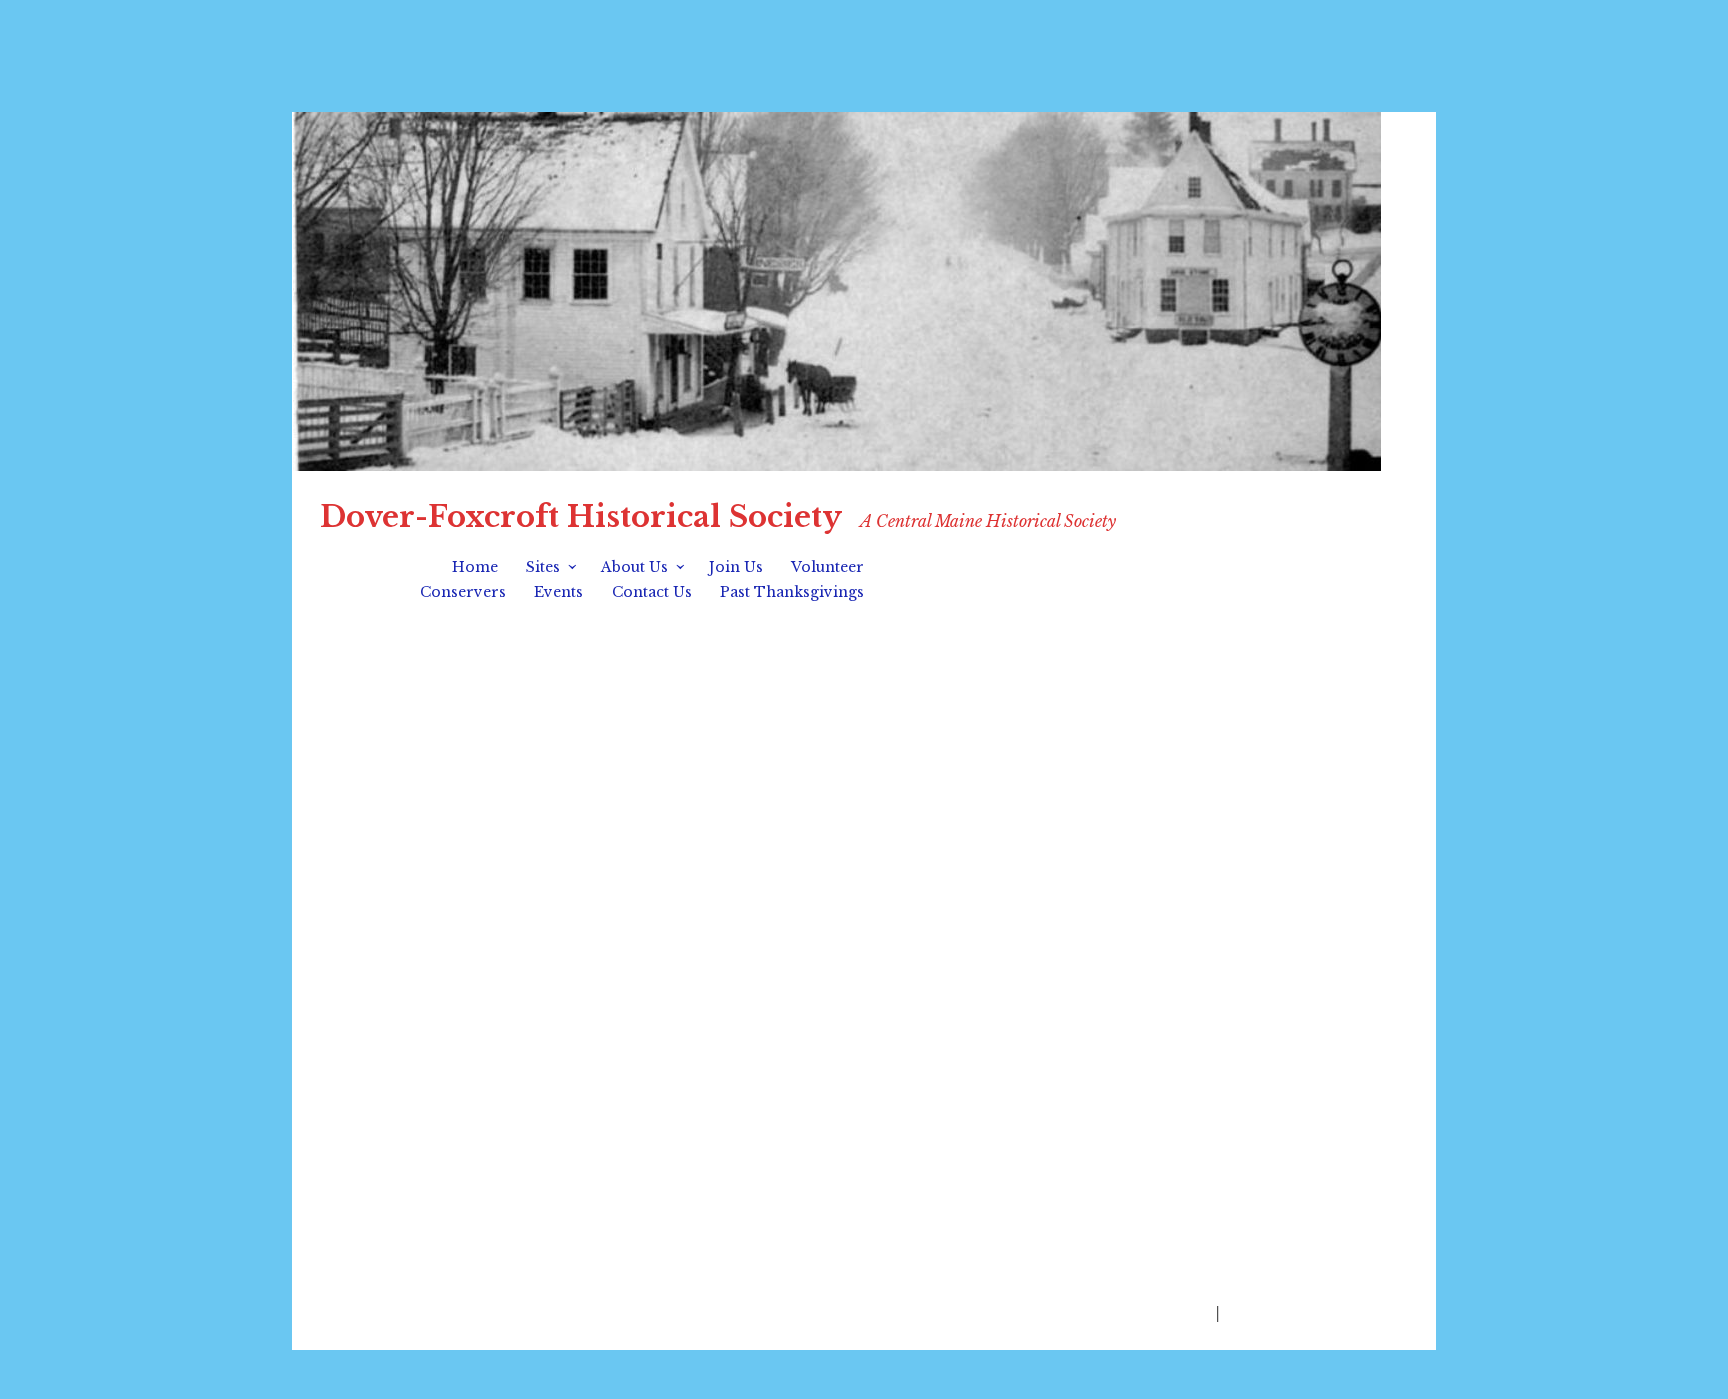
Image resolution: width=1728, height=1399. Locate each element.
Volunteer (827, 567)
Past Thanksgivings (792, 592)
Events (558, 592)
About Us (634, 567)
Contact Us (652, 592)
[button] (338, 910)
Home (475, 567)
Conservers (463, 592)
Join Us (736, 567)
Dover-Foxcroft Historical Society (581, 517)
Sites (543, 567)
